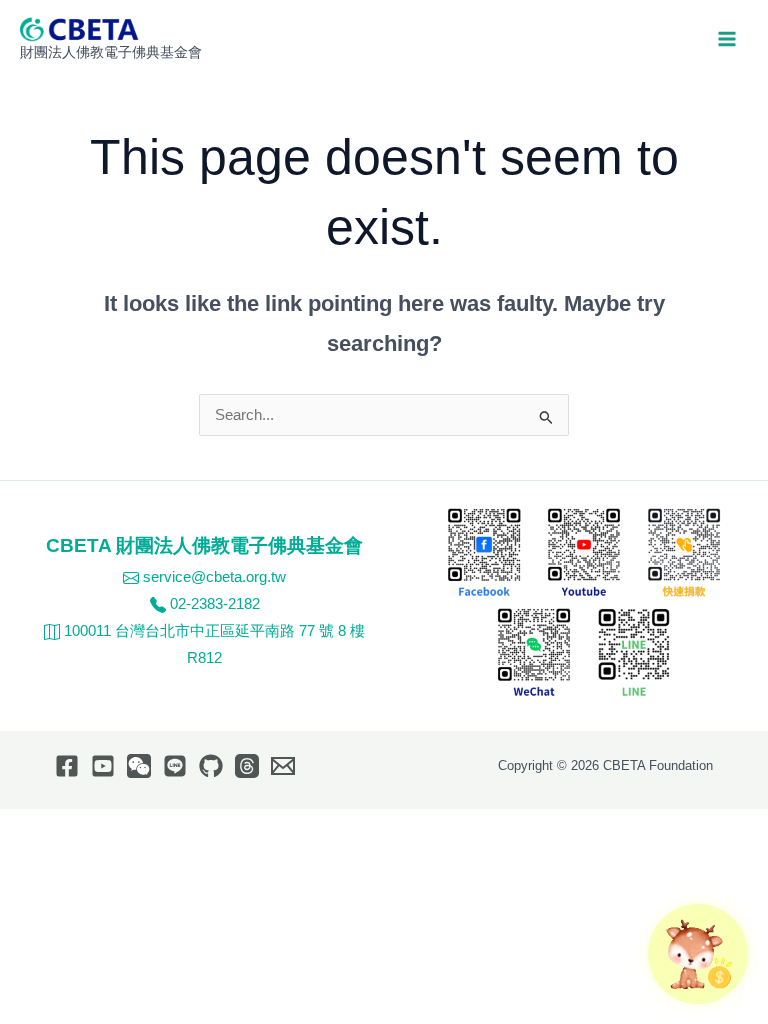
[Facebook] (67, 766)
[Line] (175, 766)
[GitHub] (211, 766)
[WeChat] (139, 766)
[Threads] (247, 766)
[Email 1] (283, 766)
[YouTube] (103, 766)
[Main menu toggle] (727, 39)
